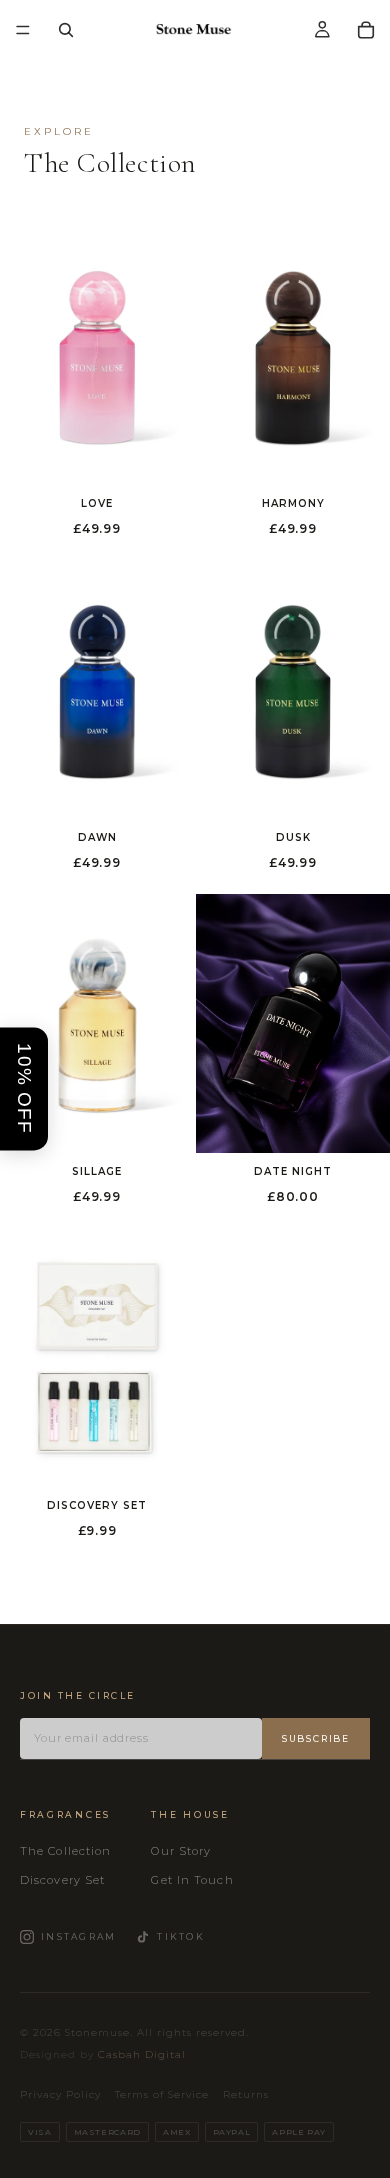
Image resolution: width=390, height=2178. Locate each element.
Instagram (78, 1936)
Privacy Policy (60, 2094)
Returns (246, 2094)
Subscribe (316, 1738)
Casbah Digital (142, 2054)
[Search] (66, 30)
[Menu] (23, 30)
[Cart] (366, 30)
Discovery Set (62, 1880)
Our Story (181, 1851)
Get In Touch (192, 1880)
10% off (24, 1088)
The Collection (65, 1851)
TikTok (181, 1936)
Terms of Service (162, 2094)
